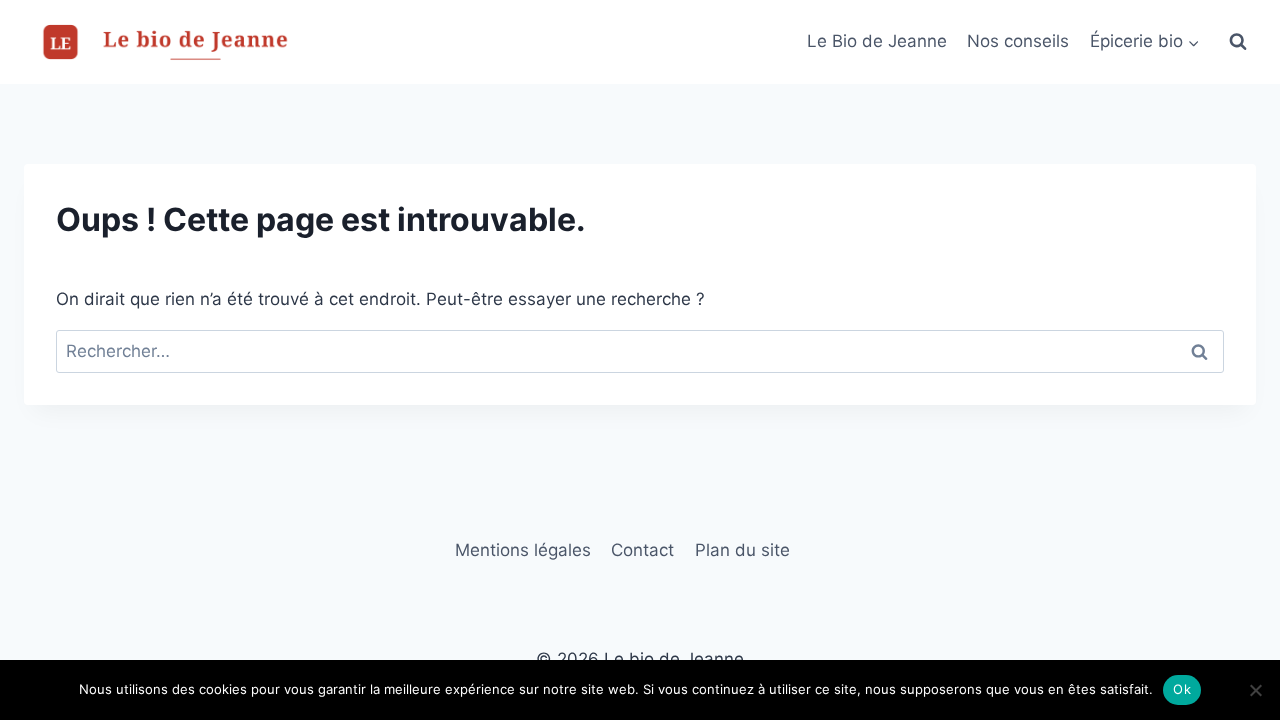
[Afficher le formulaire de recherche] (1238, 42)
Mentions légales (523, 550)
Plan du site (742, 550)
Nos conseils (1018, 41)
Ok (1182, 689)
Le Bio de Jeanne (877, 41)
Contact (642, 550)
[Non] (1255, 690)
